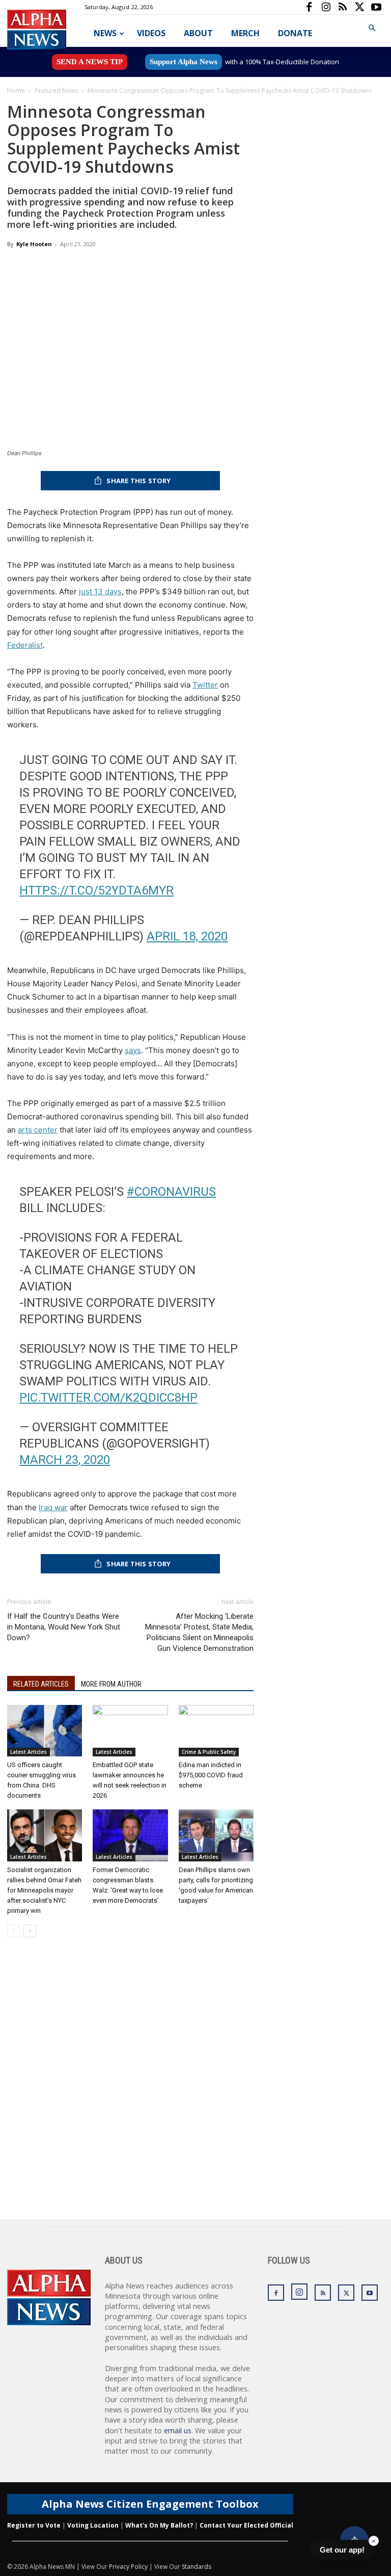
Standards (197, 2567)
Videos (151, 33)
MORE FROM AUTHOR (111, 1684)
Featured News (56, 90)
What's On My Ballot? (159, 2525)
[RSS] (343, 7)
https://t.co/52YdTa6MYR (96, 890)
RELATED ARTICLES (41, 1684)
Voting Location (93, 2525)
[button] (372, 28)
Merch (245, 33)
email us (178, 2430)
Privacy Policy (128, 2567)
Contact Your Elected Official (246, 2525)
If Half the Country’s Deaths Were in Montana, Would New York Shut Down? (64, 1627)
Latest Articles (29, 1752)
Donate (295, 33)
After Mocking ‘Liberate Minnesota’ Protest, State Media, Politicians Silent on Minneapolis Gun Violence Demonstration (199, 1632)
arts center (38, 1130)
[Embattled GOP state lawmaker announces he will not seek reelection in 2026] (130, 1731)
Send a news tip (90, 62)
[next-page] (30, 1931)
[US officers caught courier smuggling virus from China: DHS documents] (45, 1731)
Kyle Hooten (34, 244)
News (105, 33)
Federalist (25, 645)
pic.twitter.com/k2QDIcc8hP (108, 1398)
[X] (359, 7)
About (198, 33)
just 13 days (100, 592)
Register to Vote (34, 2525)
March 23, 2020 (65, 1460)
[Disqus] (130, 2089)
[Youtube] (376, 7)
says (133, 1050)
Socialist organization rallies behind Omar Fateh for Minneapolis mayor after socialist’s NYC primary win (44, 1890)
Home (16, 90)
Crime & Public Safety (209, 1752)
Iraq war (53, 1507)
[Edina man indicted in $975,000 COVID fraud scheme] (216, 1731)
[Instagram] (326, 7)
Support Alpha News (184, 62)
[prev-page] (13, 1931)
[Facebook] (309, 7)
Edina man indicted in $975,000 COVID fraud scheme (211, 1775)
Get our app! (342, 2550)
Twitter (205, 685)
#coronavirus (171, 1192)
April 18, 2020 (187, 936)
